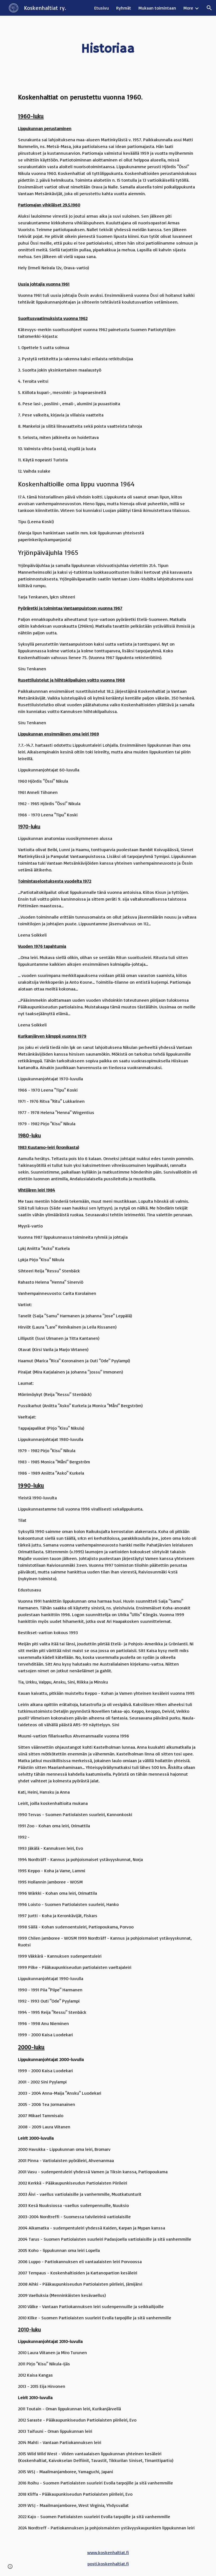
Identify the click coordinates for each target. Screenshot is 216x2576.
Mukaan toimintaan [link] (157, 8)
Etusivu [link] (102, 8)
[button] (209, 8)
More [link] (188, 8)
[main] (108, 49)
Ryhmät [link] (124, 8)
